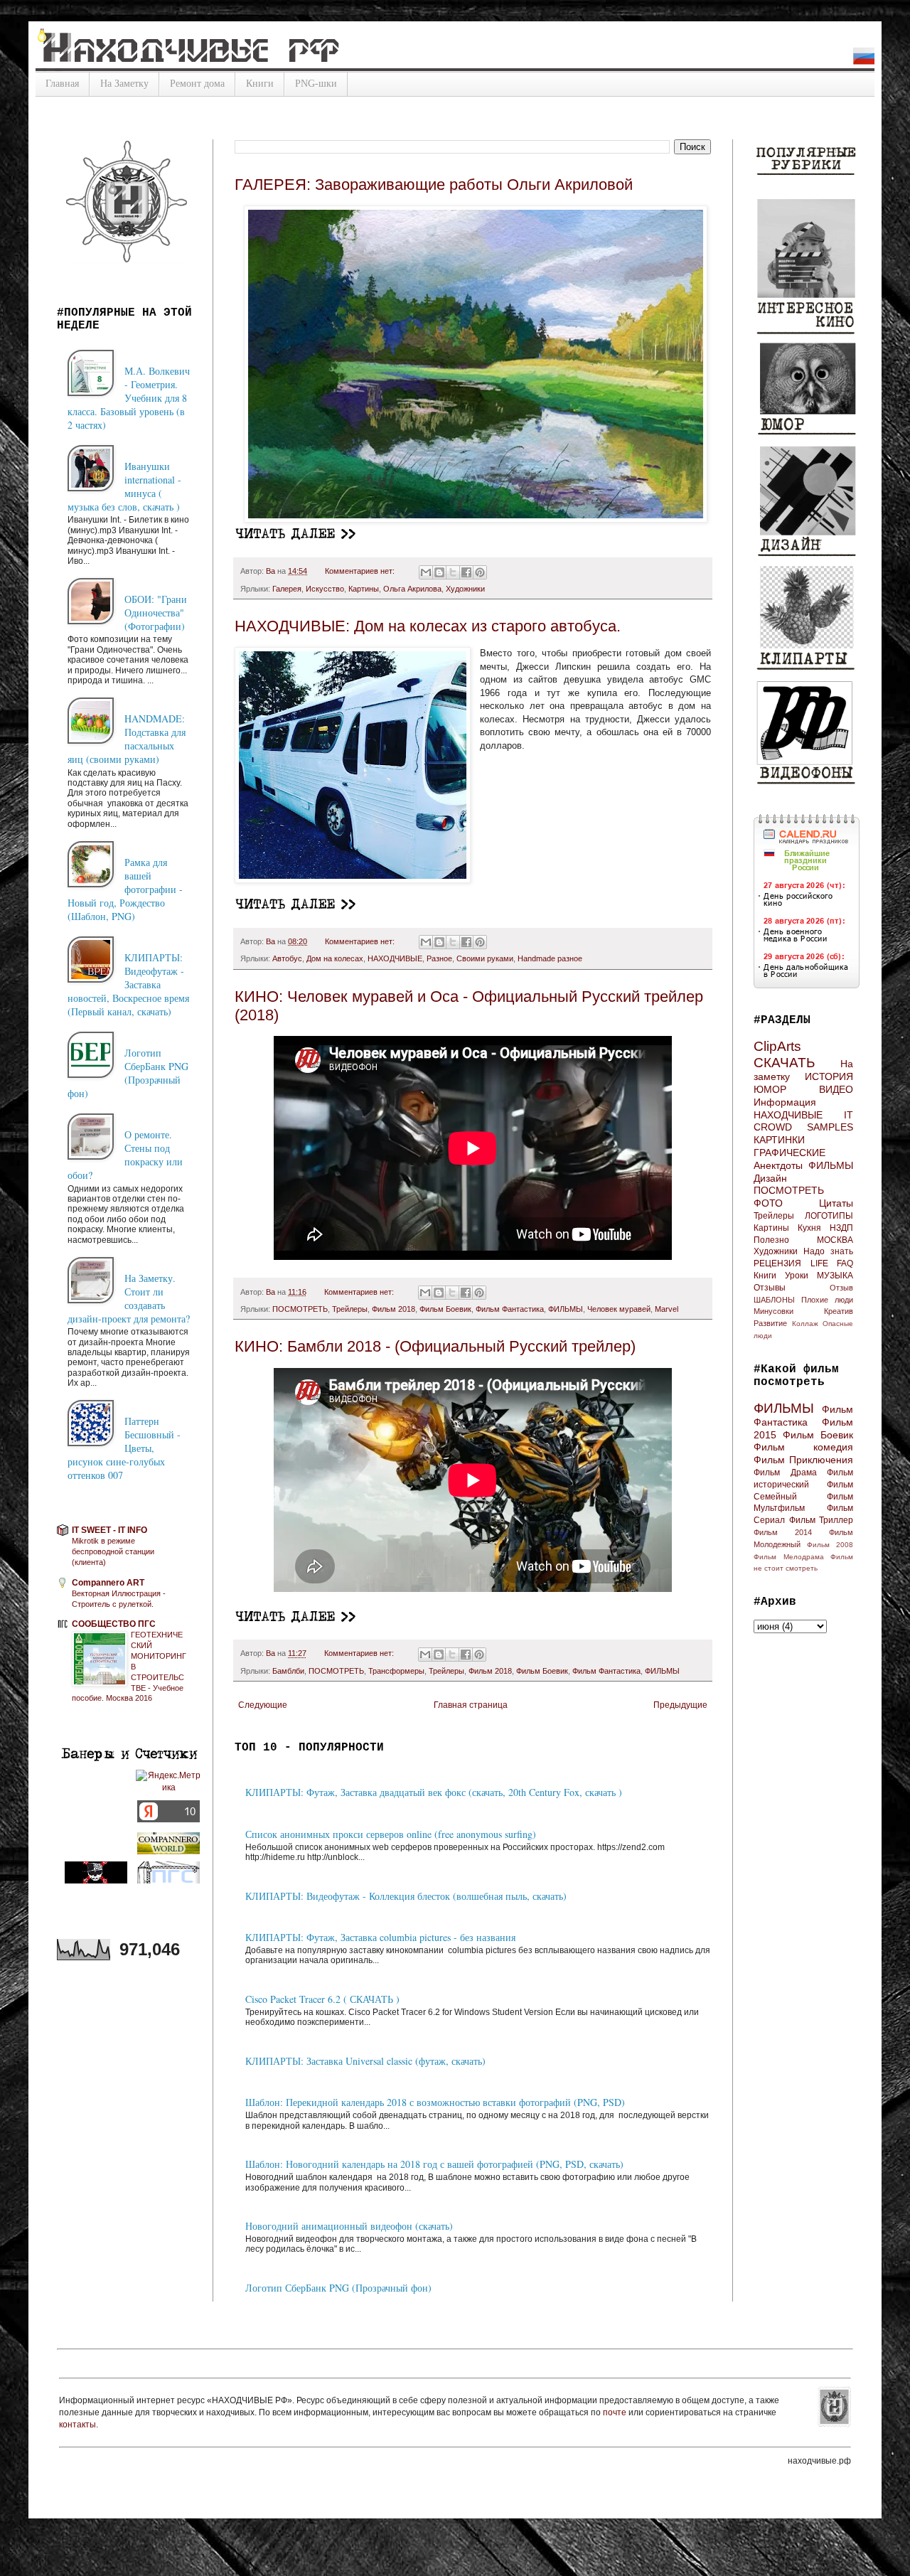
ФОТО (768, 1203)
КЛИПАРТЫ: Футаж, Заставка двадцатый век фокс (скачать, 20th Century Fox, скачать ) (434, 1792)
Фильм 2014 (783, 1532)
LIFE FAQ (832, 1263)
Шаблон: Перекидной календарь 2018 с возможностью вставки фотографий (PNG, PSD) (435, 2102)
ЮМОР (770, 1089)
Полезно (771, 1240)
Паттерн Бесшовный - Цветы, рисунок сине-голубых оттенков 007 (124, 1448)
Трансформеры (396, 1671)
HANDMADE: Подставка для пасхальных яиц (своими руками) (127, 739)
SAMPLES (830, 1127)
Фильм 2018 (394, 1309)
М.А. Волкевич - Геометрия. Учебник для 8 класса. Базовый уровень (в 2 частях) (129, 398)
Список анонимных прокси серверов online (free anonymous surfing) (391, 1834)
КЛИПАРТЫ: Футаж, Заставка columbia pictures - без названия (380, 1937)
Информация (785, 1102)
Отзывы (770, 1288)
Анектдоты (778, 1165)
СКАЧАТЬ (784, 1063)
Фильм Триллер (821, 1520)
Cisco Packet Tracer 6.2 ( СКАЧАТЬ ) (322, 1999)
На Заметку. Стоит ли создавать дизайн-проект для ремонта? (129, 1298)
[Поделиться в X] (453, 572)
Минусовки (773, 1311)
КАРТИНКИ (779, 1140)
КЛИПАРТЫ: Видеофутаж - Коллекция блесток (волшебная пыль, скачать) (406, 1896)
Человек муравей (619, 1309)
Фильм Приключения (803, 1460)
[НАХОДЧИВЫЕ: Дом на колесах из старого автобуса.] (297, 907)
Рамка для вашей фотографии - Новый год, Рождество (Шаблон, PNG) (125, 889)
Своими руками (485, 958)
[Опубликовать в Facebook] (466, 572)
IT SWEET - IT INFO (109, 1530)
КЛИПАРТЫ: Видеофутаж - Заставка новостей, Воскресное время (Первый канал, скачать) (128, 984)
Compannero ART (108, 1583)
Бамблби (288, 1671)
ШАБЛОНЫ (774, 1300)
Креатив (839, 1311)
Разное (439, 958)
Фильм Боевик (445, 1309)
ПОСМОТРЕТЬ (300, 1309)
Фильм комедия (803, 1447)
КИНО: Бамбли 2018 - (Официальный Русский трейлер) (435, 1346)
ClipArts (777, 1046)
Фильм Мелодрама (789, 1557)
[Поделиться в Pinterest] (480, 572)
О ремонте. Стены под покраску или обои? (125, 1155)
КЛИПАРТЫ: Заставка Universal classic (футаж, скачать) (365, 2061)
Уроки (797, 1276)
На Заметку (124, 84)
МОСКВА (835, 1240)
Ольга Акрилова (412, 589)
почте (616, 2412)
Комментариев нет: (361, 571)
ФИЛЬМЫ (566, 1309)
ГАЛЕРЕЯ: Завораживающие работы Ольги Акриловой (434, 185)
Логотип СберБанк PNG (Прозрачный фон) (338, 2288)
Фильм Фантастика (510, 1309)
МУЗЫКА (835, 1276)
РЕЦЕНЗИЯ (777, 1263)
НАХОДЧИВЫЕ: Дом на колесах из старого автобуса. (428, 626)
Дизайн (770, 1178)
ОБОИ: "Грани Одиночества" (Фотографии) (156, 613)
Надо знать (828, 1251)
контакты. (79, 2425)
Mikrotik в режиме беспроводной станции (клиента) (113, 1551)
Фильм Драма (785, 1473)
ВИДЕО (836, 1089)
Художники (465, 589)
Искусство (325, 589)
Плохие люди (827, 1300)
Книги (260, 84)
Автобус (287, 958)
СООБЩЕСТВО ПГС (114, 1624)
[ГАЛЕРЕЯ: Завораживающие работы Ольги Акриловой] (297, 537)
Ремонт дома (197, 84)
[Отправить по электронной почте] (426, 572)
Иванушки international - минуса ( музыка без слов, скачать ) (124, 486)
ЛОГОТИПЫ (829, 1216)
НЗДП (841, 1228)
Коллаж (805, 1324)
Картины (364, 589)
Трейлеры (350, 1309)
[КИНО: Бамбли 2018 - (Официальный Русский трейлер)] (297, 1620)
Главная (62, 84)
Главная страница (471, 1705)
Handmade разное (550, 958)
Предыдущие (680, 1705)
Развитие (770, 1323)
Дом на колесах (335, 958)
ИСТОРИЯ (829, 1076)
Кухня (809, 1228)
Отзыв (841, 1288)
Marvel (667, 1309)
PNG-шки (316, 84)
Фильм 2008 (830, 1545)
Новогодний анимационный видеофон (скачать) (349, 2226)
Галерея (287, 589)
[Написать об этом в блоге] (439, 572)
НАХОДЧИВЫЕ (395, 958)
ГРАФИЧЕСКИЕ (789, 1153)
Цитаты (836, 1203)
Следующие (263, 1705)
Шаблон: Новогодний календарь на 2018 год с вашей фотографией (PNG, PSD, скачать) (434, 2164)
